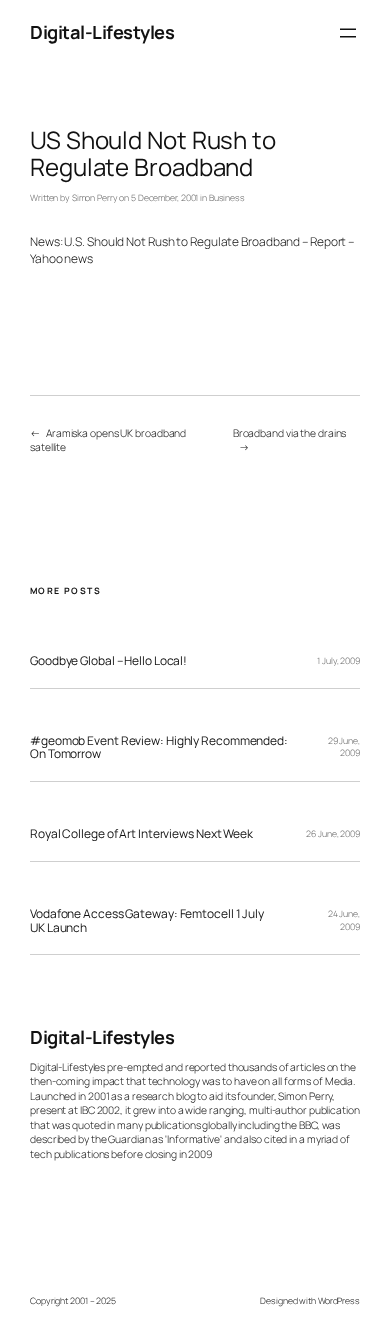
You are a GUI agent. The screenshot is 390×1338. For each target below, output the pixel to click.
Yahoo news (61, 258)
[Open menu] (348, 33)
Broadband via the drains (290, 433)
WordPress (339, 1301)
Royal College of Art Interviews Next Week (141, 834)
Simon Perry (95, 198)
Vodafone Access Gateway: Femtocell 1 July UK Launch (147, 920)
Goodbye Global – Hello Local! (108, 661)
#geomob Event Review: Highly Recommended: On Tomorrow (159, 747)
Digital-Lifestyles (102, 32)
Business (227, 198)
